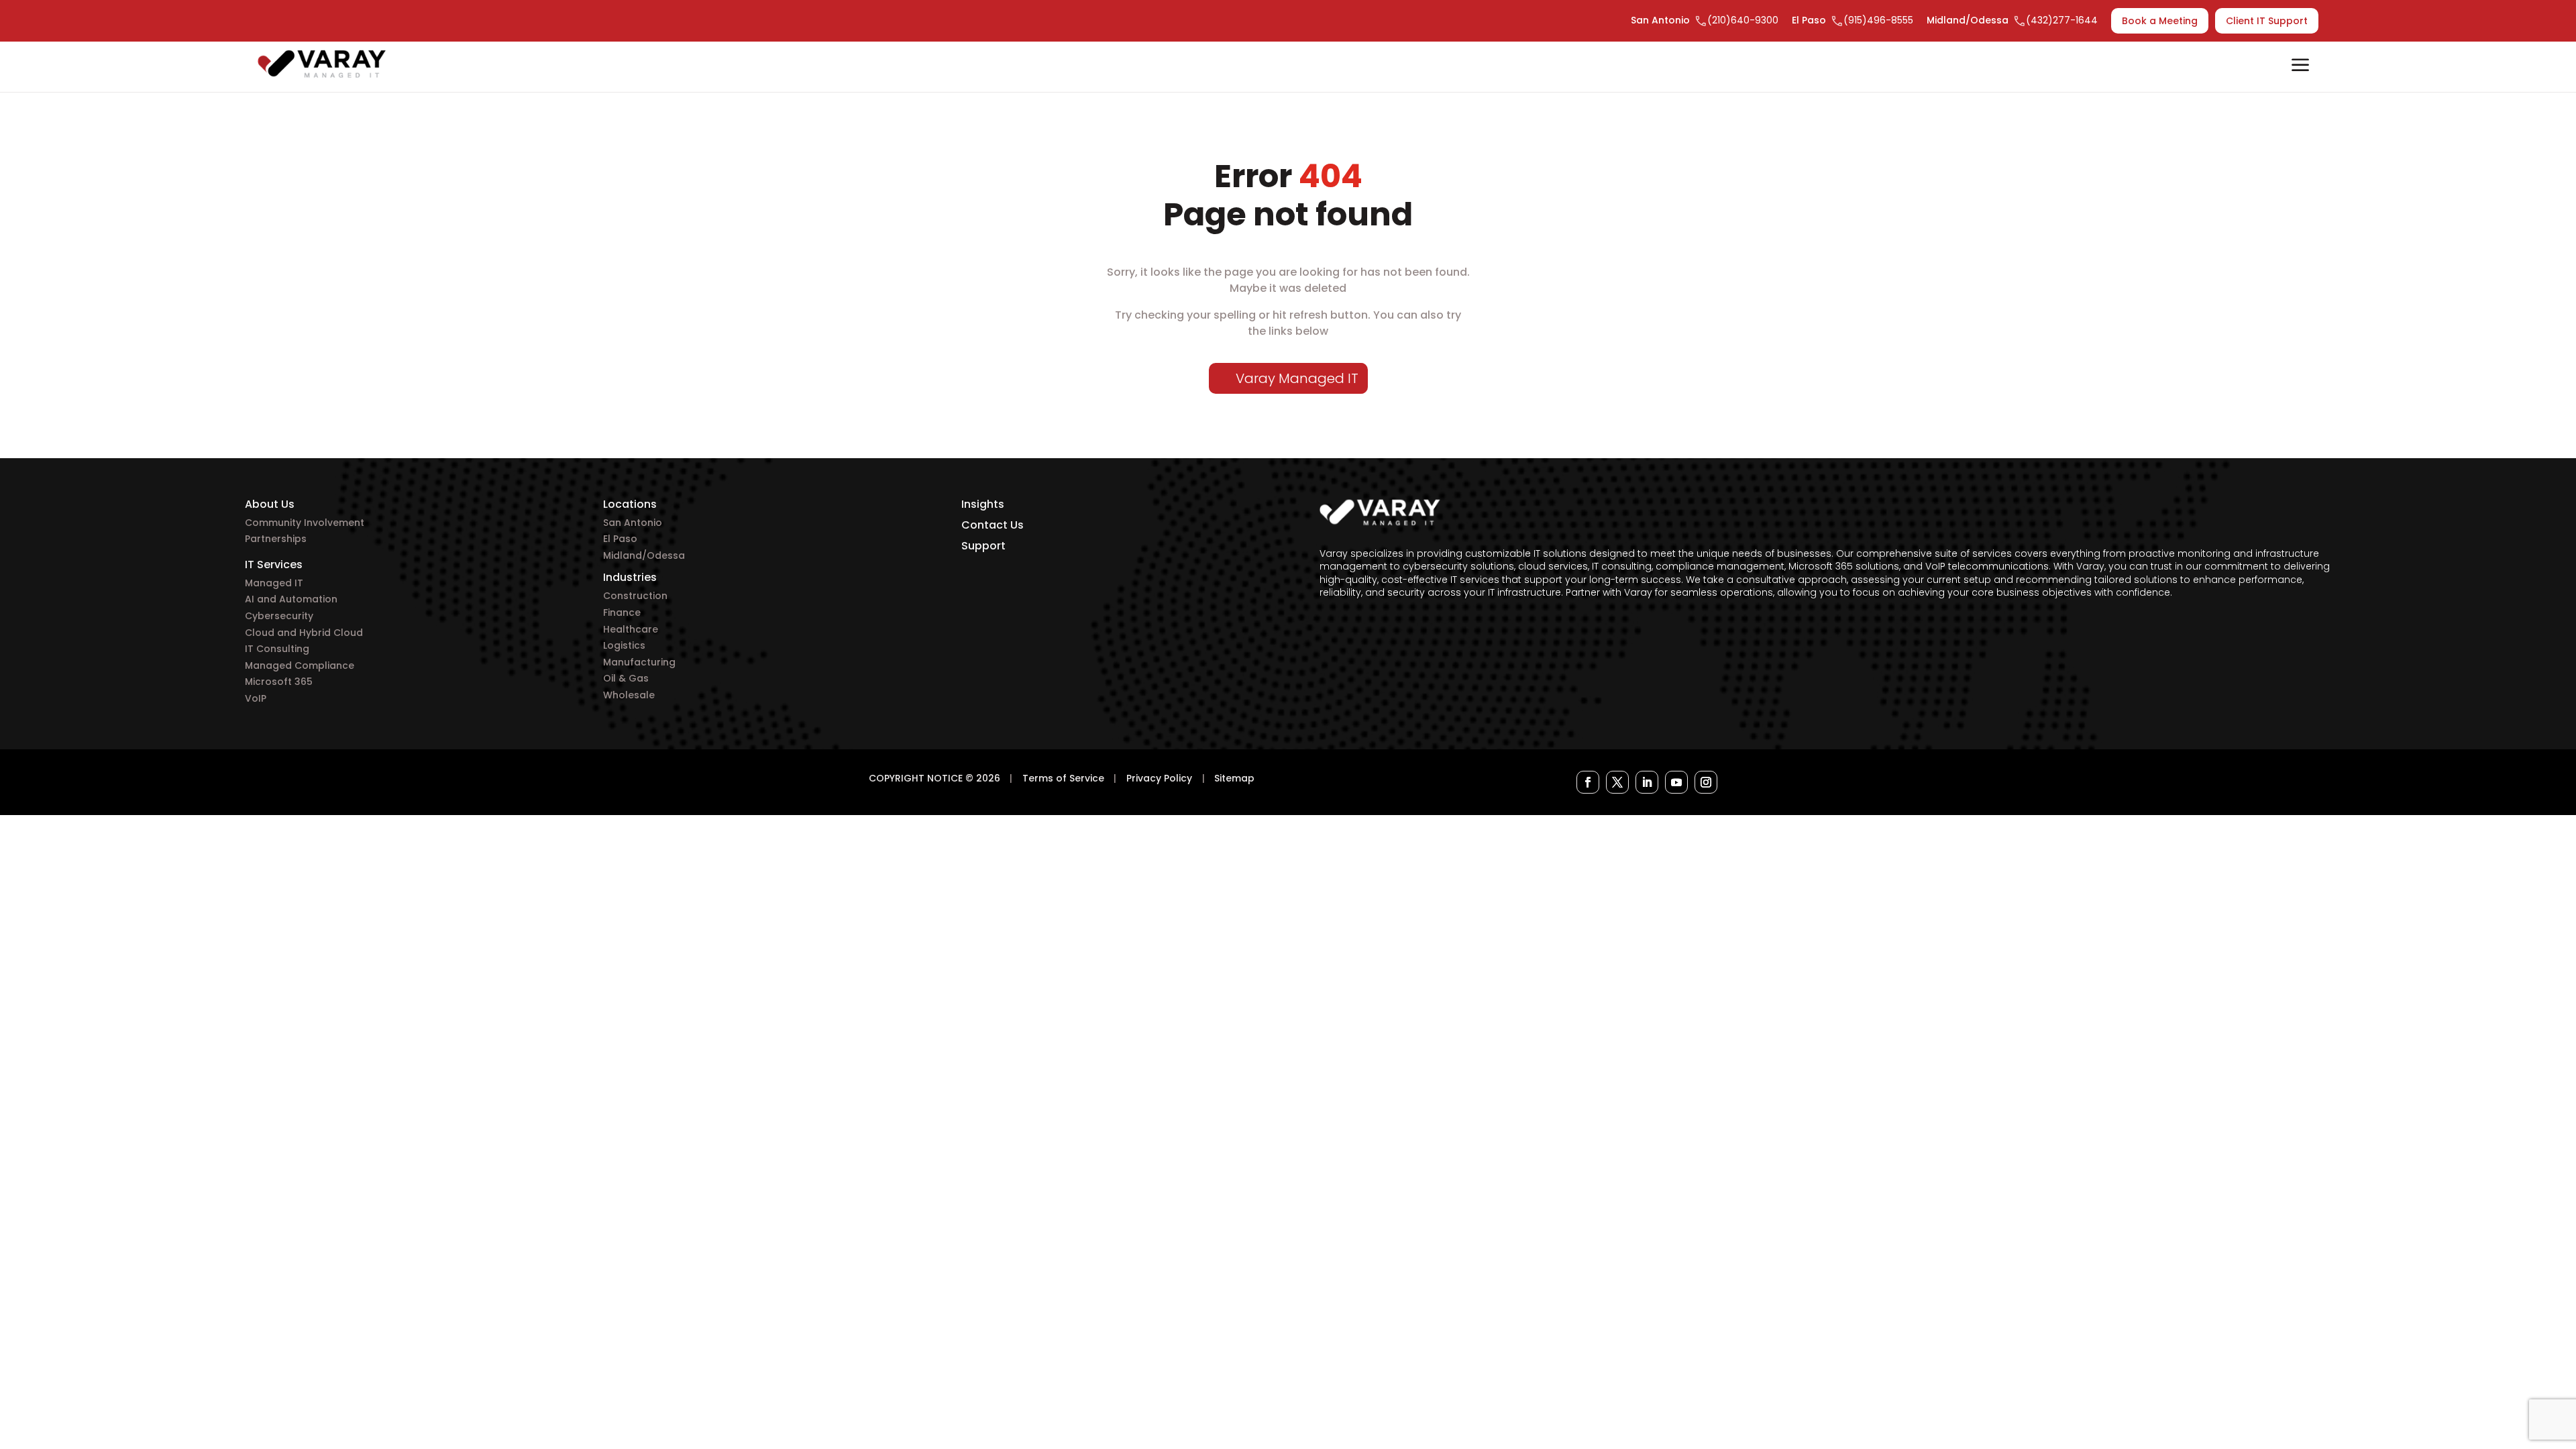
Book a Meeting (2160, 21)
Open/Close (2300, 66)
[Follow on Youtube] (1676, 782)
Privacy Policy (1159, 778)
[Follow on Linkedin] (1647, 782)
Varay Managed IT (1297, 378)
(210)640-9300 (1743, 20)
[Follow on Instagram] (1706, 782)
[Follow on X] (1617, 782)
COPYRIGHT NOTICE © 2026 (934, 778)
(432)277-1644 (2062, 20)
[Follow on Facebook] (1588, 782)
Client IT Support (2267, 21)
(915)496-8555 (1878, 20)
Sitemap (1234, 778)
